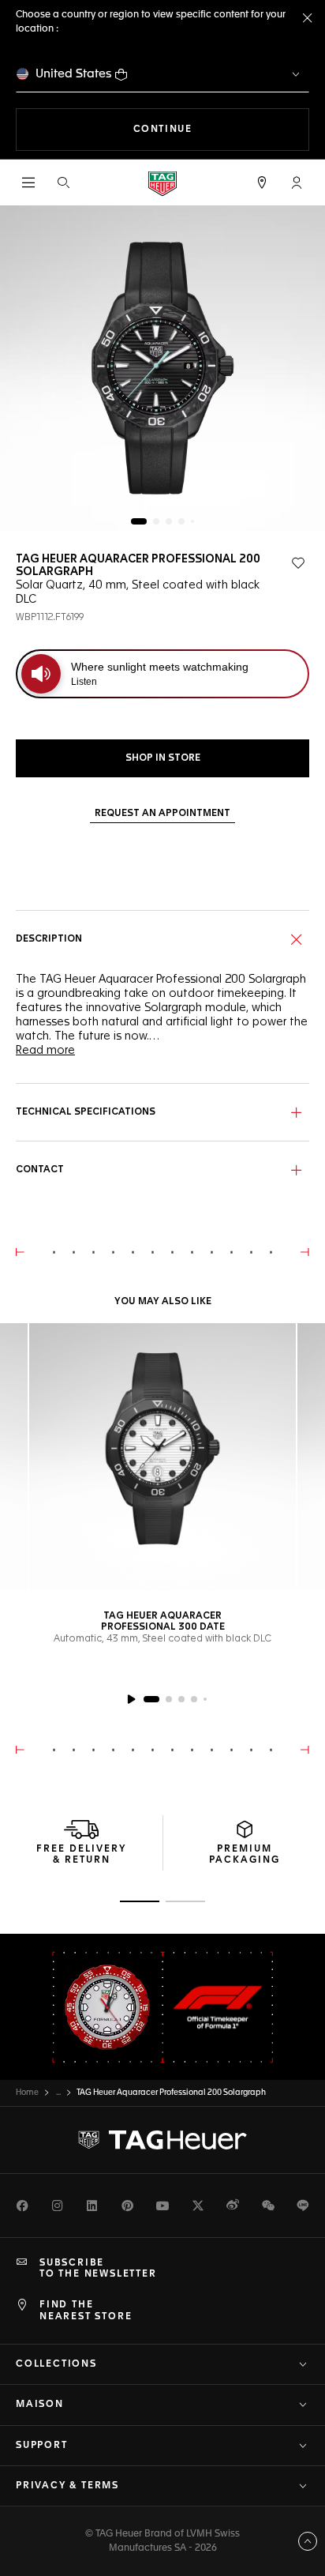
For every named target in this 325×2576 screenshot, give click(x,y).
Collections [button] (56, 2364)
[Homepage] (162, 183)
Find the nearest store (86, 2311)
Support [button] (42, 2446)
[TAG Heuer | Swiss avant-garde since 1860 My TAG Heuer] (162, 2140)
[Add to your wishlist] (298, 563)
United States (74, 74)
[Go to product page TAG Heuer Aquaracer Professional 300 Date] (162, 1457)
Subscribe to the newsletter (98, 2269)
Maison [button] (40, 2405)
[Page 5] (192, 521)
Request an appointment (162, 814)
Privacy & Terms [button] (67, 2486)
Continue (221, 129)
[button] (297, 182)
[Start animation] (131, 1699)
